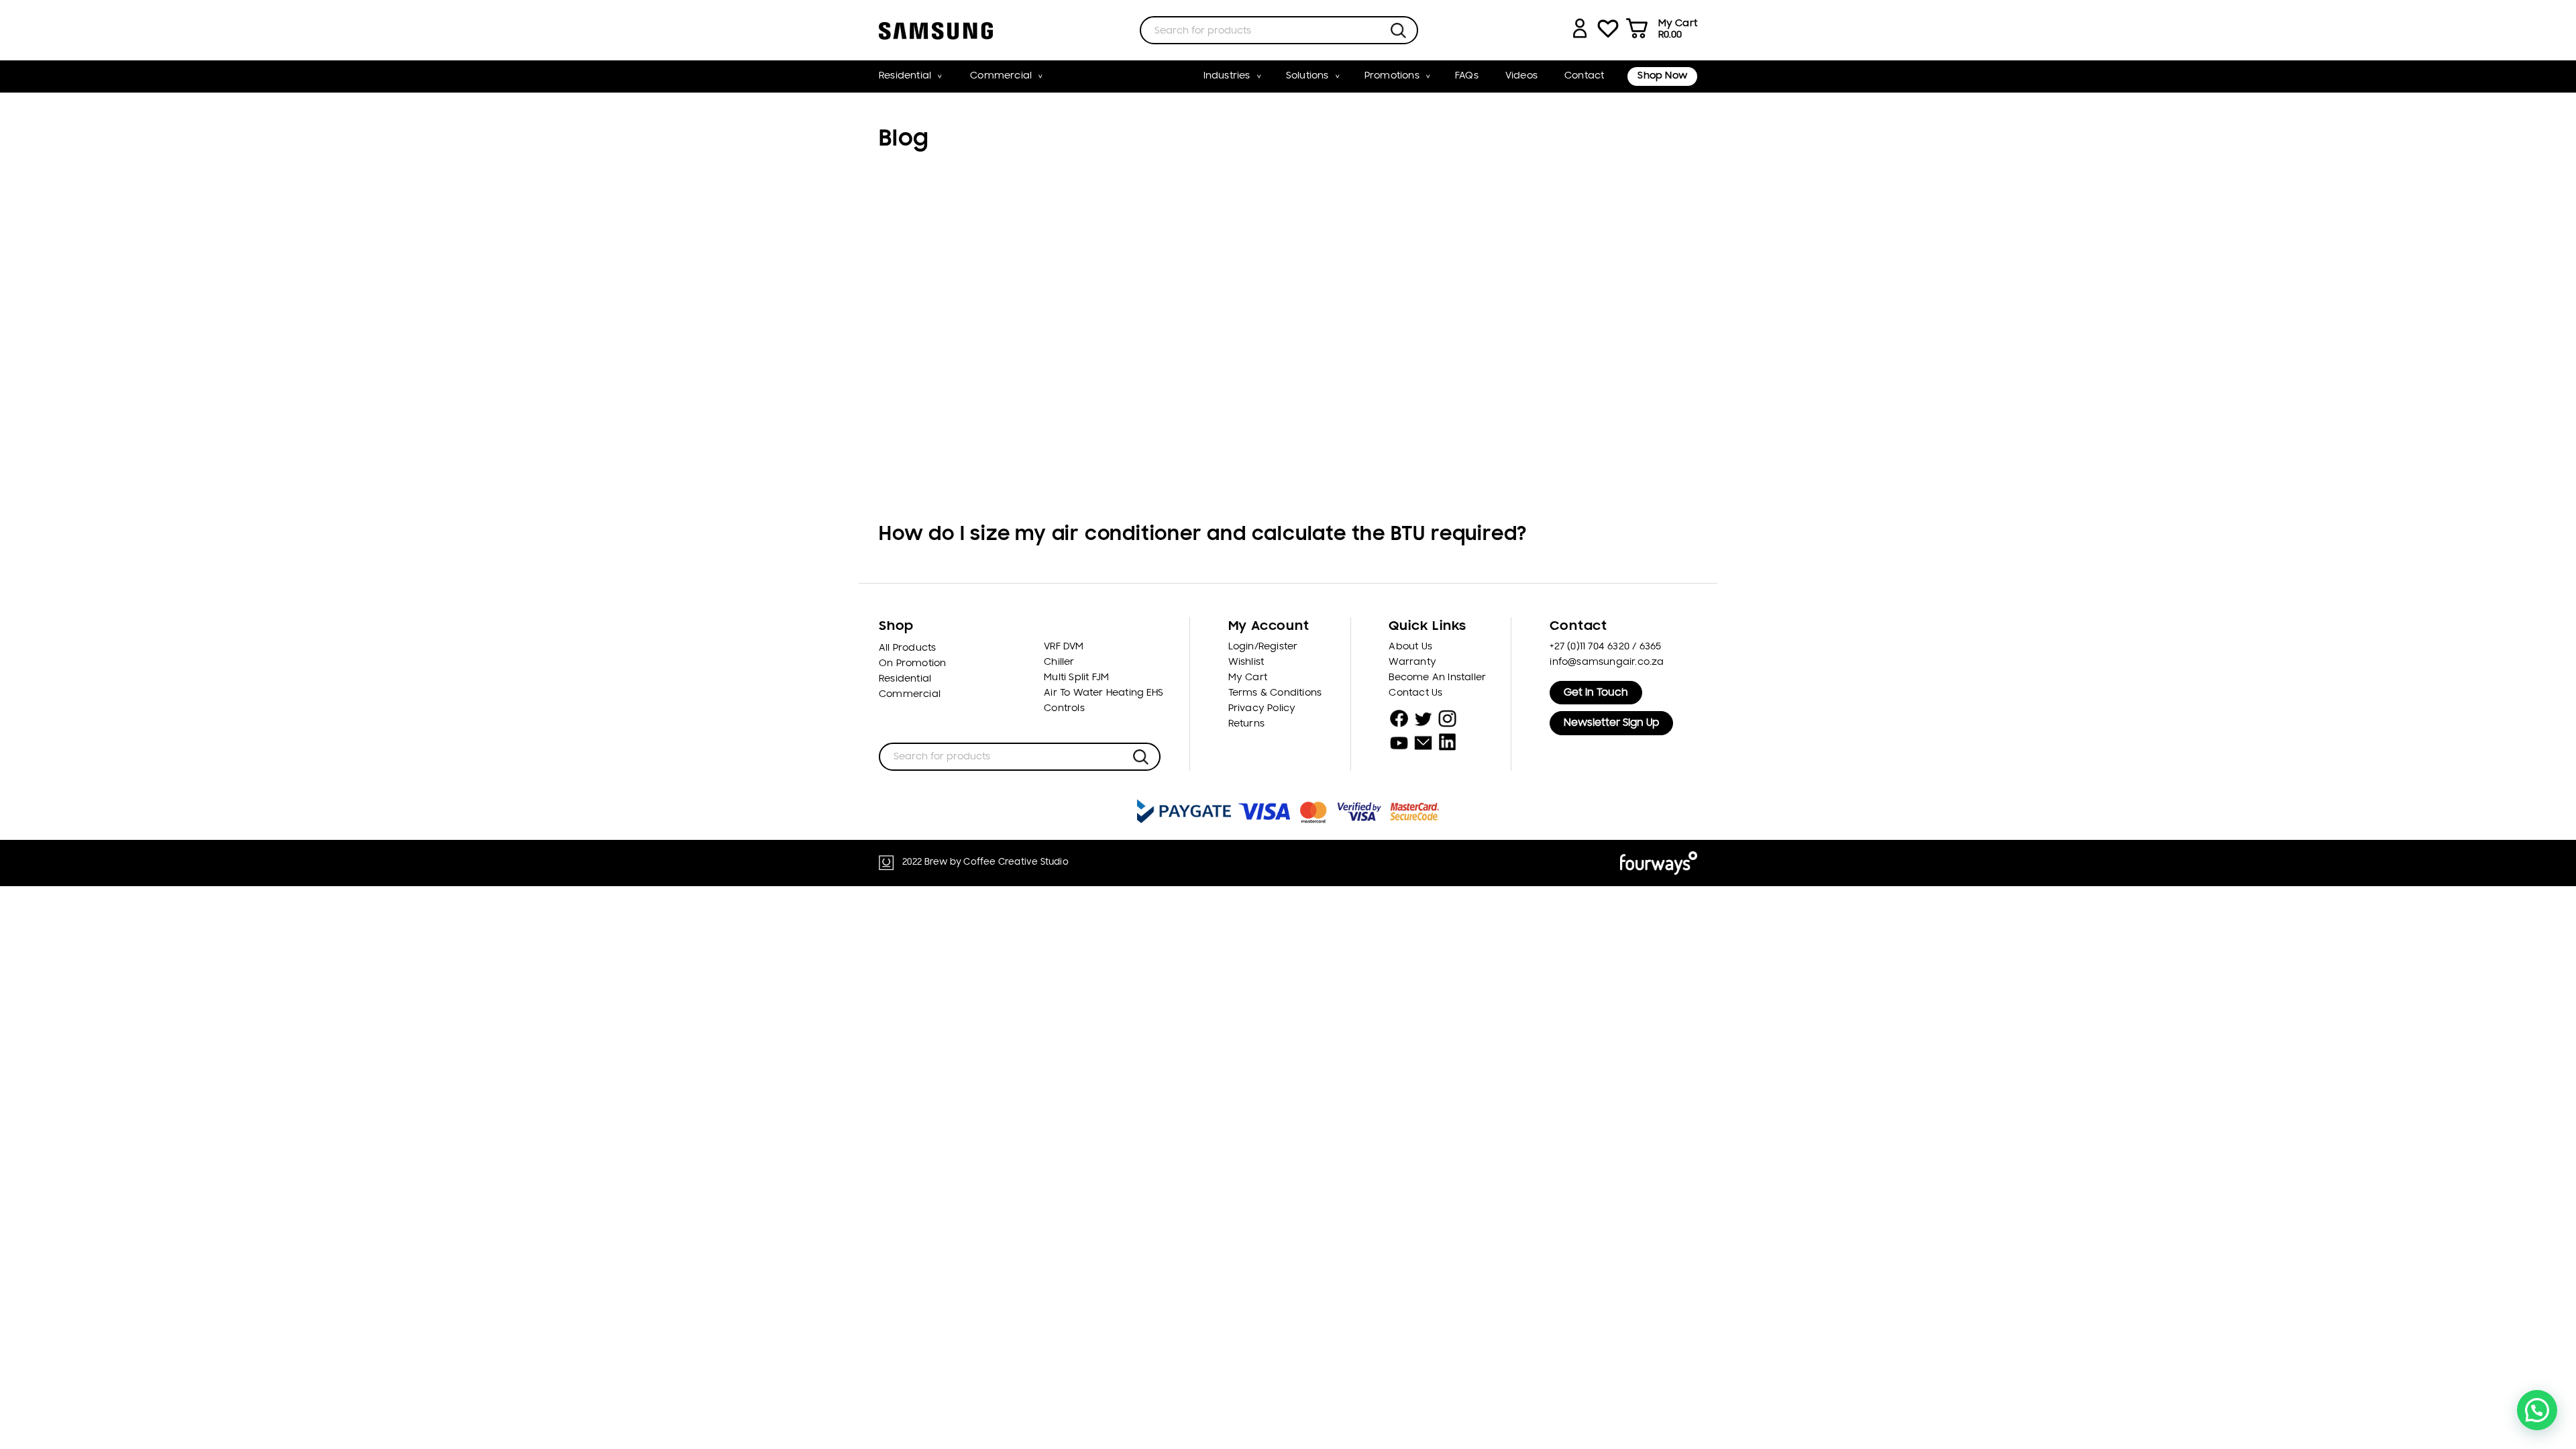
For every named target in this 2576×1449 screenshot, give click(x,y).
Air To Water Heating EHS (1104, 693)
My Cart (1248, 678)
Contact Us (1415, 693)
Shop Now (1662, 76)
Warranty (1412, 662)
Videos (1521, 76)
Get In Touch (1596, 693)
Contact (1584, 76)
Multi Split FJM (1076, 678)
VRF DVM (1064, 647)
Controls (1064, 709)
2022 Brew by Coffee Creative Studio (985, 862)
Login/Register (1263, 647)
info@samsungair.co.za (1607, 662)
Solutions (1307, 76)
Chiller (1059, 662)
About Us (1410, 647)
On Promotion (912, 664)
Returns (1246, 724)
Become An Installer (1437, 678)
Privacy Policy (1262, 709)
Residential (905, 76)
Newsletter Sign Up (1611, 723)
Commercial (1001, 76)
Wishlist (1246, 662)
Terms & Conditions (1275, 693)
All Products (907, 648)
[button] (2537, 1410)
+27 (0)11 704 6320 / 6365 (1605, 647)
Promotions (1392, 76)
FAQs (1467, 76)
